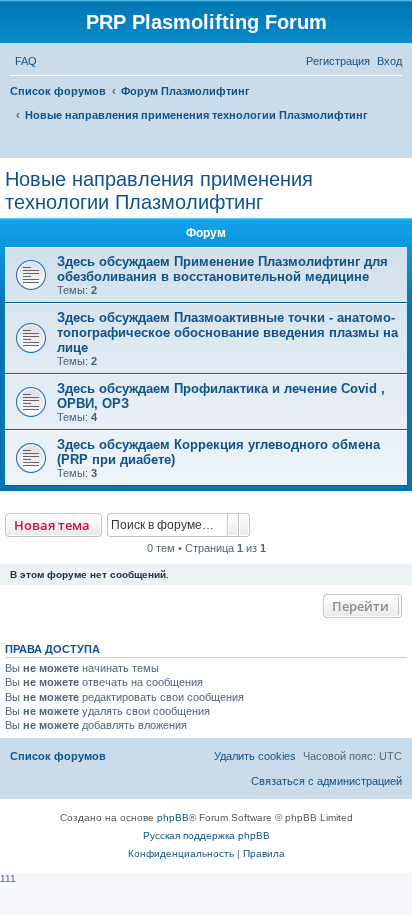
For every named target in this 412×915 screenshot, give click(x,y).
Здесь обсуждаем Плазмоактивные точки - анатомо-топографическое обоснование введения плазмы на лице (227, 332)
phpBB (173, 817)
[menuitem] (26, 61)
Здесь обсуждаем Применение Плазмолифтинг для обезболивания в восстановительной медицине (222, 269)
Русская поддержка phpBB (206, 835)
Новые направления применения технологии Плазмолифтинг (159, 190)
